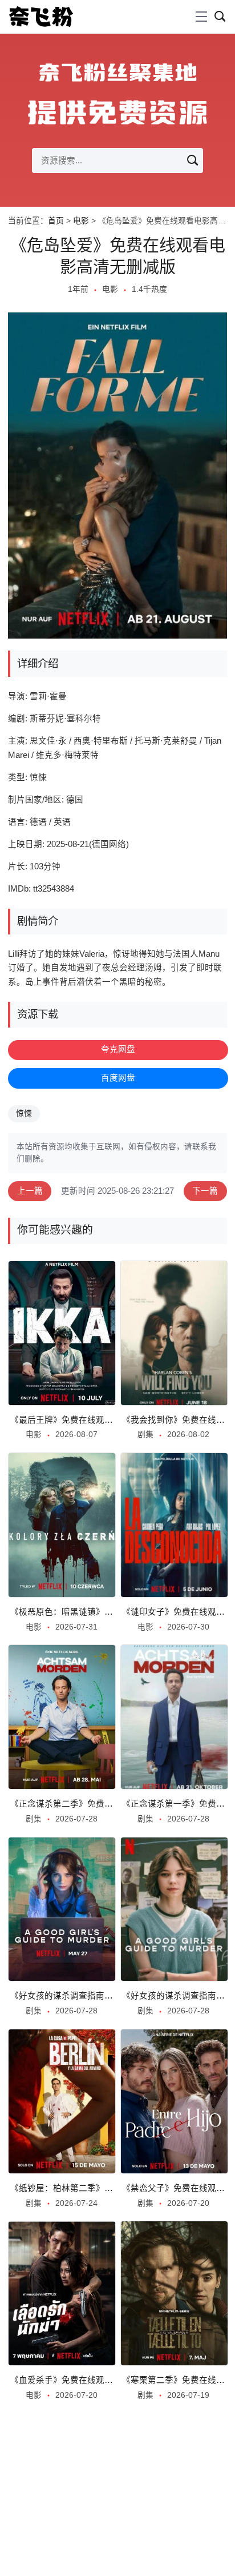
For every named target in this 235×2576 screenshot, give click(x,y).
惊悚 (24, 1114)
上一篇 (30, 1191)
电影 (81, 221)
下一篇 (205, 1191)
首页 (56, 221)
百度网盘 (118, 1078)
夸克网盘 (118, 1049)
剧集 (145, 1435)
